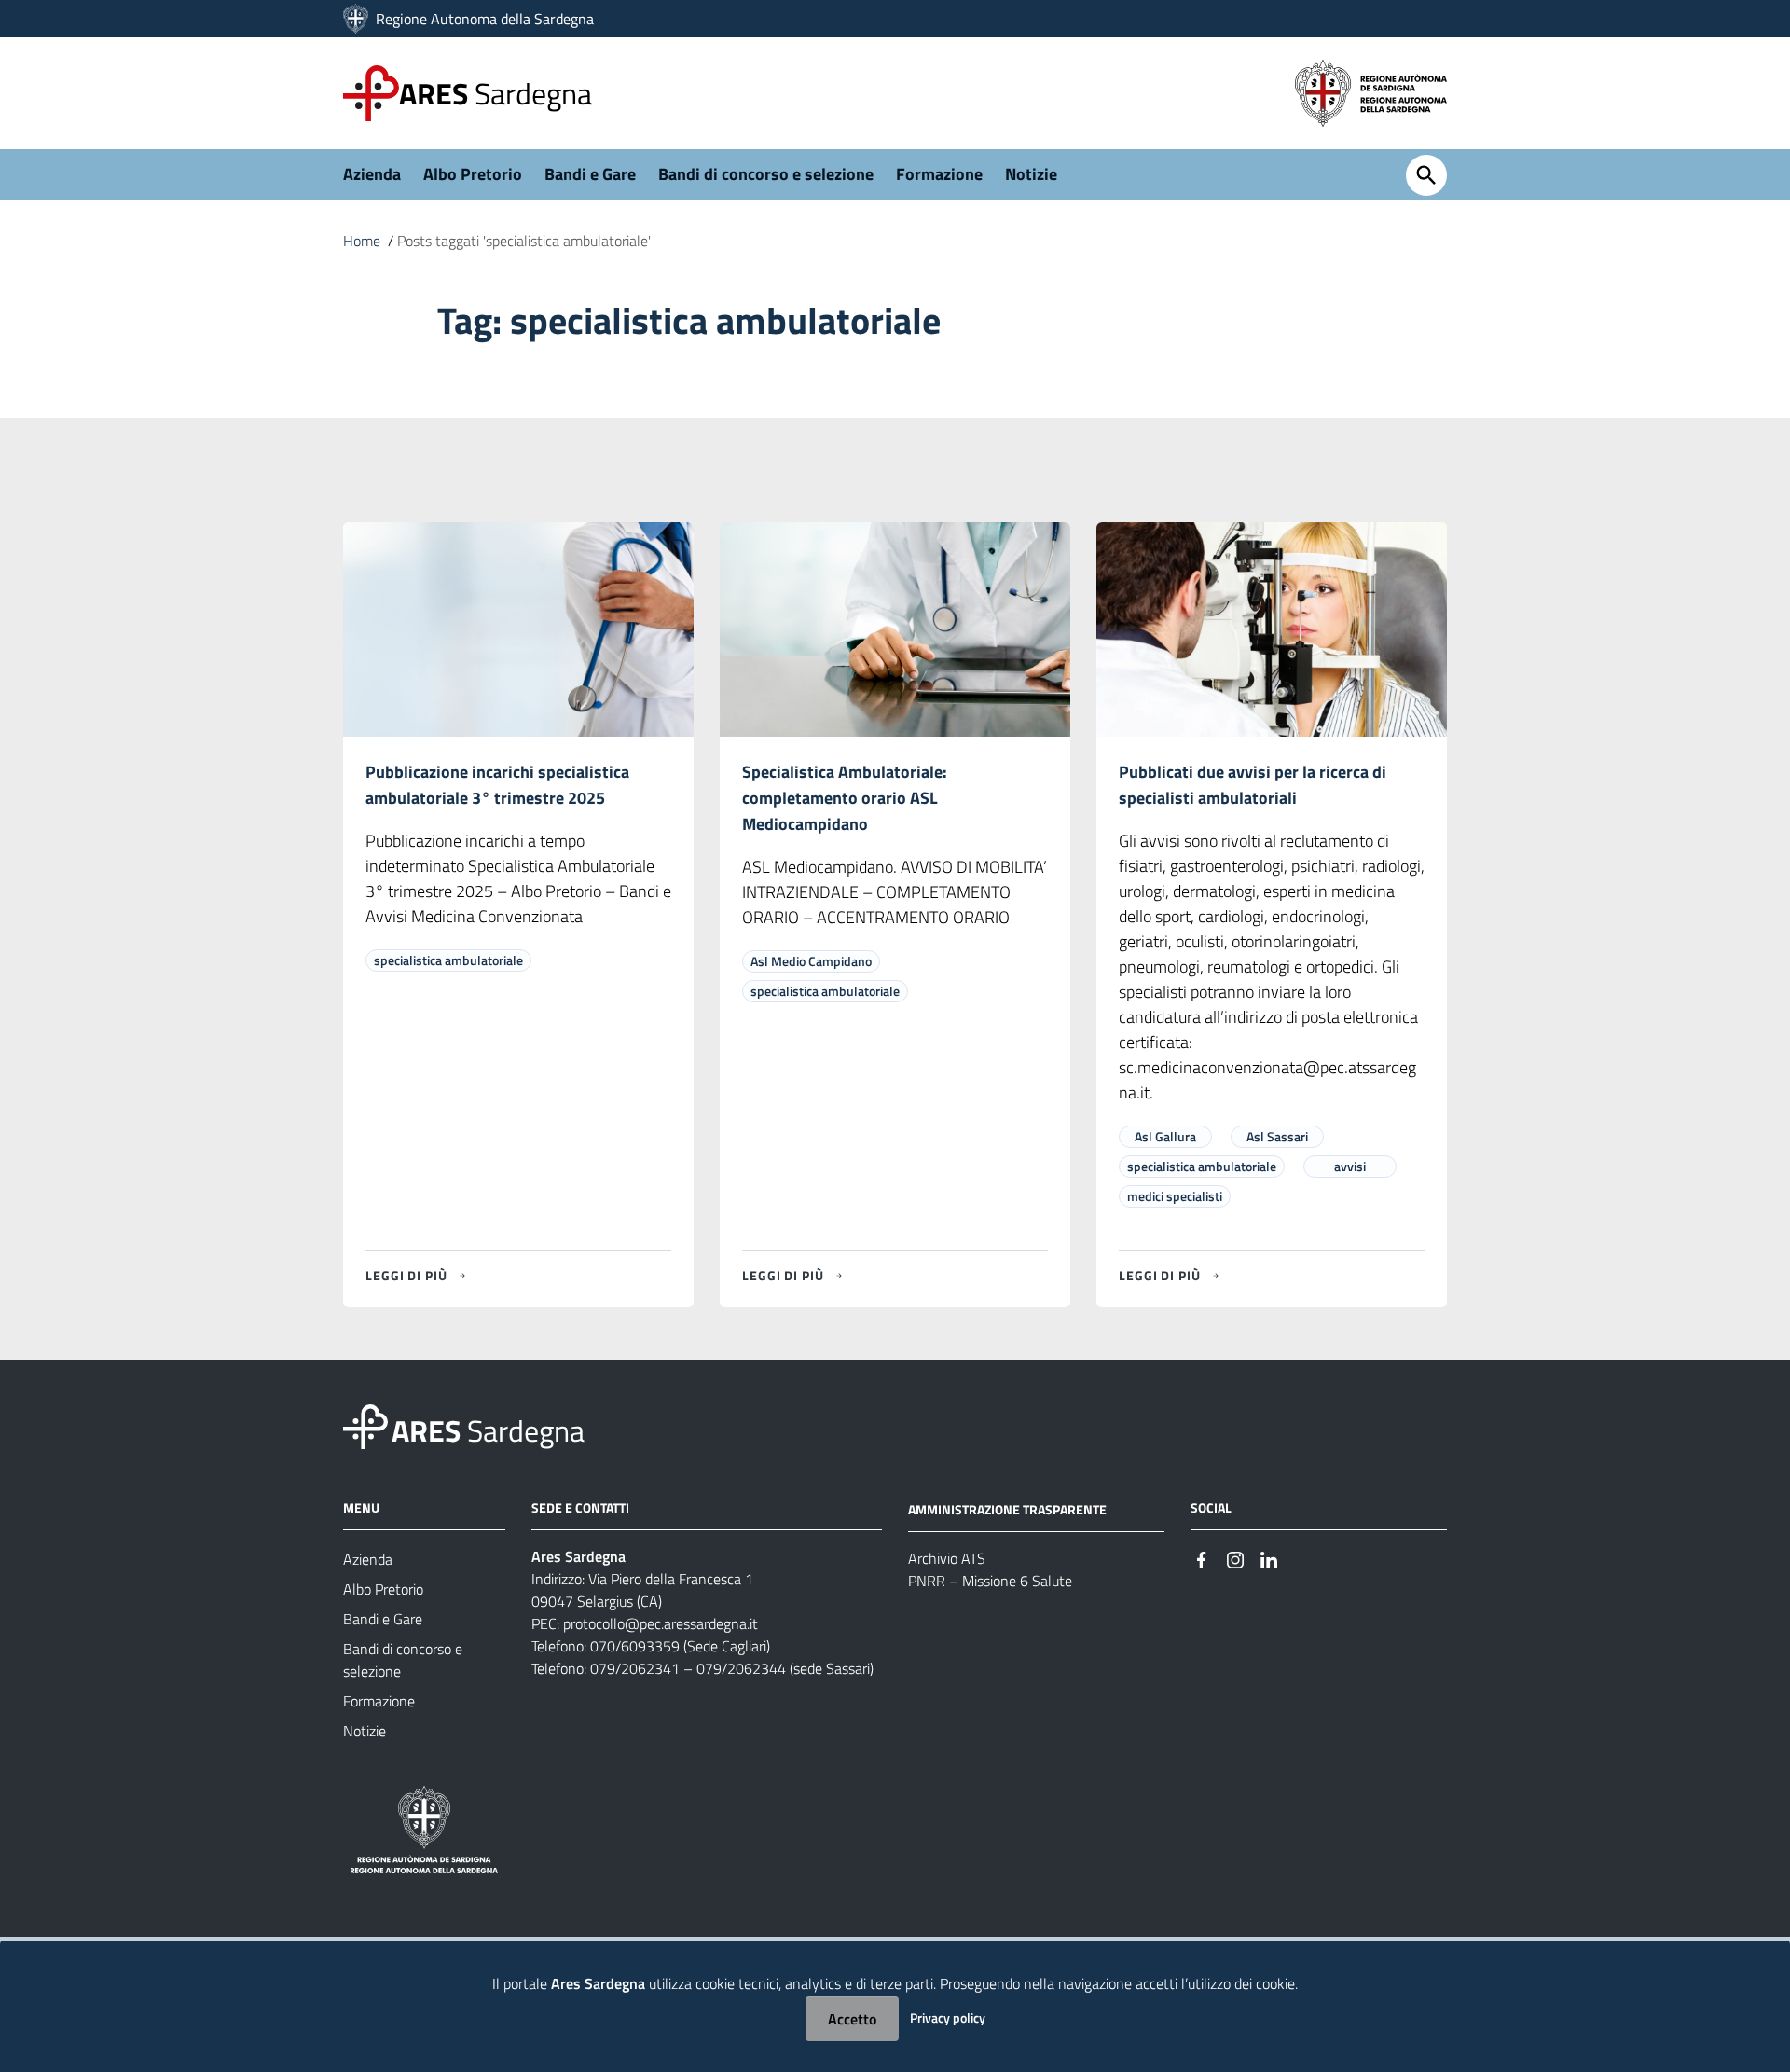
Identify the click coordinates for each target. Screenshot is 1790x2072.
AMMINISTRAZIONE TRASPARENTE (1007, 1509)
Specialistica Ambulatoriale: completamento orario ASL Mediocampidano (845, 798)
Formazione (939, 174)
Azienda (372, 174)
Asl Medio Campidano (811, 961)
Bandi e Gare (590, 174)
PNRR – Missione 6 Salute (990, 1581)
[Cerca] (1426, 175)
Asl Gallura (1165, 1136)
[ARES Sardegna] (358, 19)
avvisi (1350, 1166)
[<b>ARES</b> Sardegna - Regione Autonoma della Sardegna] (365, 1425)
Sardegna (496, 93)
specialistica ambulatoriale (448, 960)
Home (362, 241)
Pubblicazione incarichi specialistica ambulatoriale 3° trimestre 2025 (497, 785)
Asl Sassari (1277, 1136)
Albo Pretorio (473, 174)
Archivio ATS (947, 1558)
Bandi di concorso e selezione (766, 174)
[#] (1202, 1558)
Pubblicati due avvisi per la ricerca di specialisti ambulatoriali (1253, 785)
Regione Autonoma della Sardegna (485, 19)
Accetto (852, 2019)
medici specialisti (1175, 1196)
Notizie (1031, 174)
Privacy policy (948, 2017)
